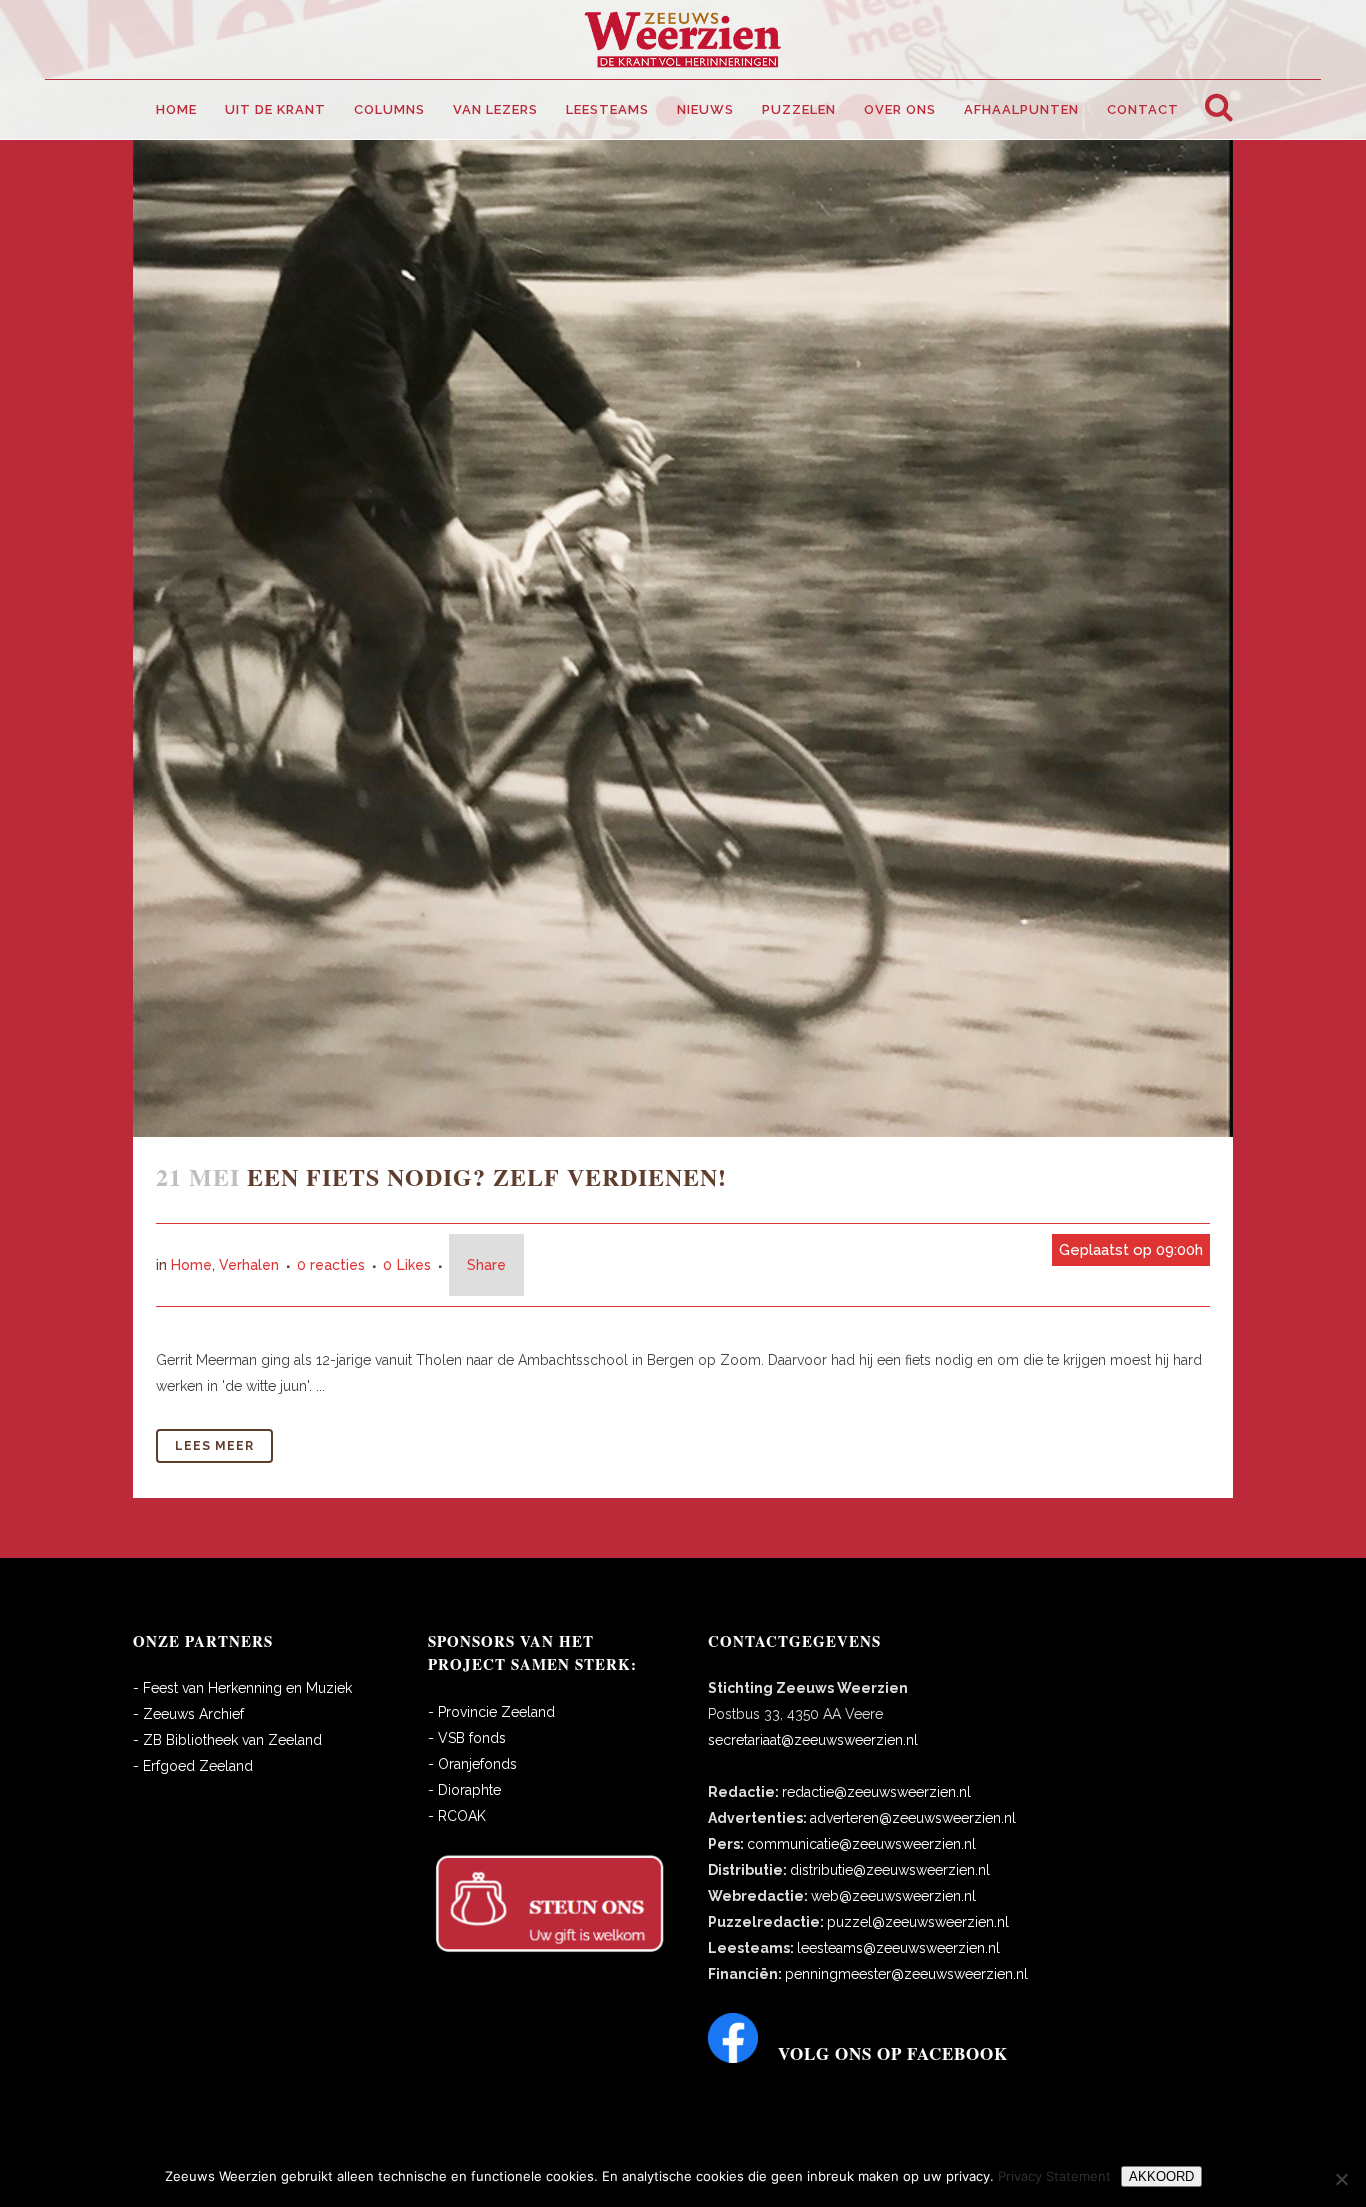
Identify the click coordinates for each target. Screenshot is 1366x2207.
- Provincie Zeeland (491, 1712)
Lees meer (214, 1446)
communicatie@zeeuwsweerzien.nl (861, 1844)
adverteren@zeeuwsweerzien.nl (913, 1818)
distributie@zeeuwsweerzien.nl (890, 1870)
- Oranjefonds (472, 1764)
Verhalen (249, 1265)
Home (191, 1265)
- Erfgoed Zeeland (193, 1766)
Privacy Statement (1054, 2176)
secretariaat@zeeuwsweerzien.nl (813, 1740)
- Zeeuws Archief (188, 1714)
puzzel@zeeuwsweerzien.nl (918, 1922)
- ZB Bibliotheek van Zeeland (227, 1740)
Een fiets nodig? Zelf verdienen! (487, 1176)
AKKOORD (1161, 2176)
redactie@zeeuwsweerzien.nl (876, 1792)
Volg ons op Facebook (893, 2053)
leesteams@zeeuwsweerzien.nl (898, 1948)
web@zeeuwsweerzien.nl (893, 1896)
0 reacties (331, 1265)
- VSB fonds (467, 1738)
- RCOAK (457, 1816)
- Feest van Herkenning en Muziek (242, 1688)
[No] (1341, 2179)
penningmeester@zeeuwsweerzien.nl (906, 1974)
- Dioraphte (464, 1790)
